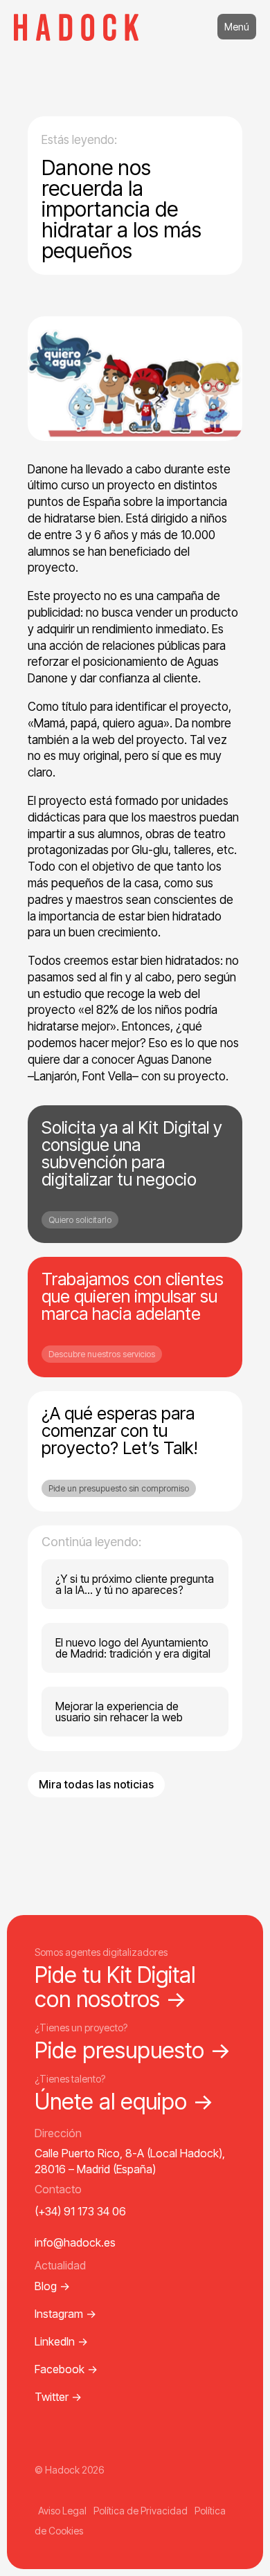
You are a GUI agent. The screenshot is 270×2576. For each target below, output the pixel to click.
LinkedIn (61, 2341)
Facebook (66, 2369)
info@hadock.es (75, 2242)
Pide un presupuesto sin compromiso (119, 1488)
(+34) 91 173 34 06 (80, 2211)
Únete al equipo (124, 2102)
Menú (237, 27)
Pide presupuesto (133, 2050)
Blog (52, 2286)
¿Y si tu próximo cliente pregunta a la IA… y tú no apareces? (135, 1584)
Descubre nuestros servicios (102, 1354)
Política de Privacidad (141, 2511)
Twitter (58, 2397)
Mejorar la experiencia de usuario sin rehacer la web (119, 1712)
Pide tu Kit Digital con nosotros (115, 1987)
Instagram (65, 2314)
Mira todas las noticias (96, 1784)
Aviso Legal (62, 2511)
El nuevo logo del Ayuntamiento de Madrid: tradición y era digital (133, 1648)
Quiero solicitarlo (80, 1220)
